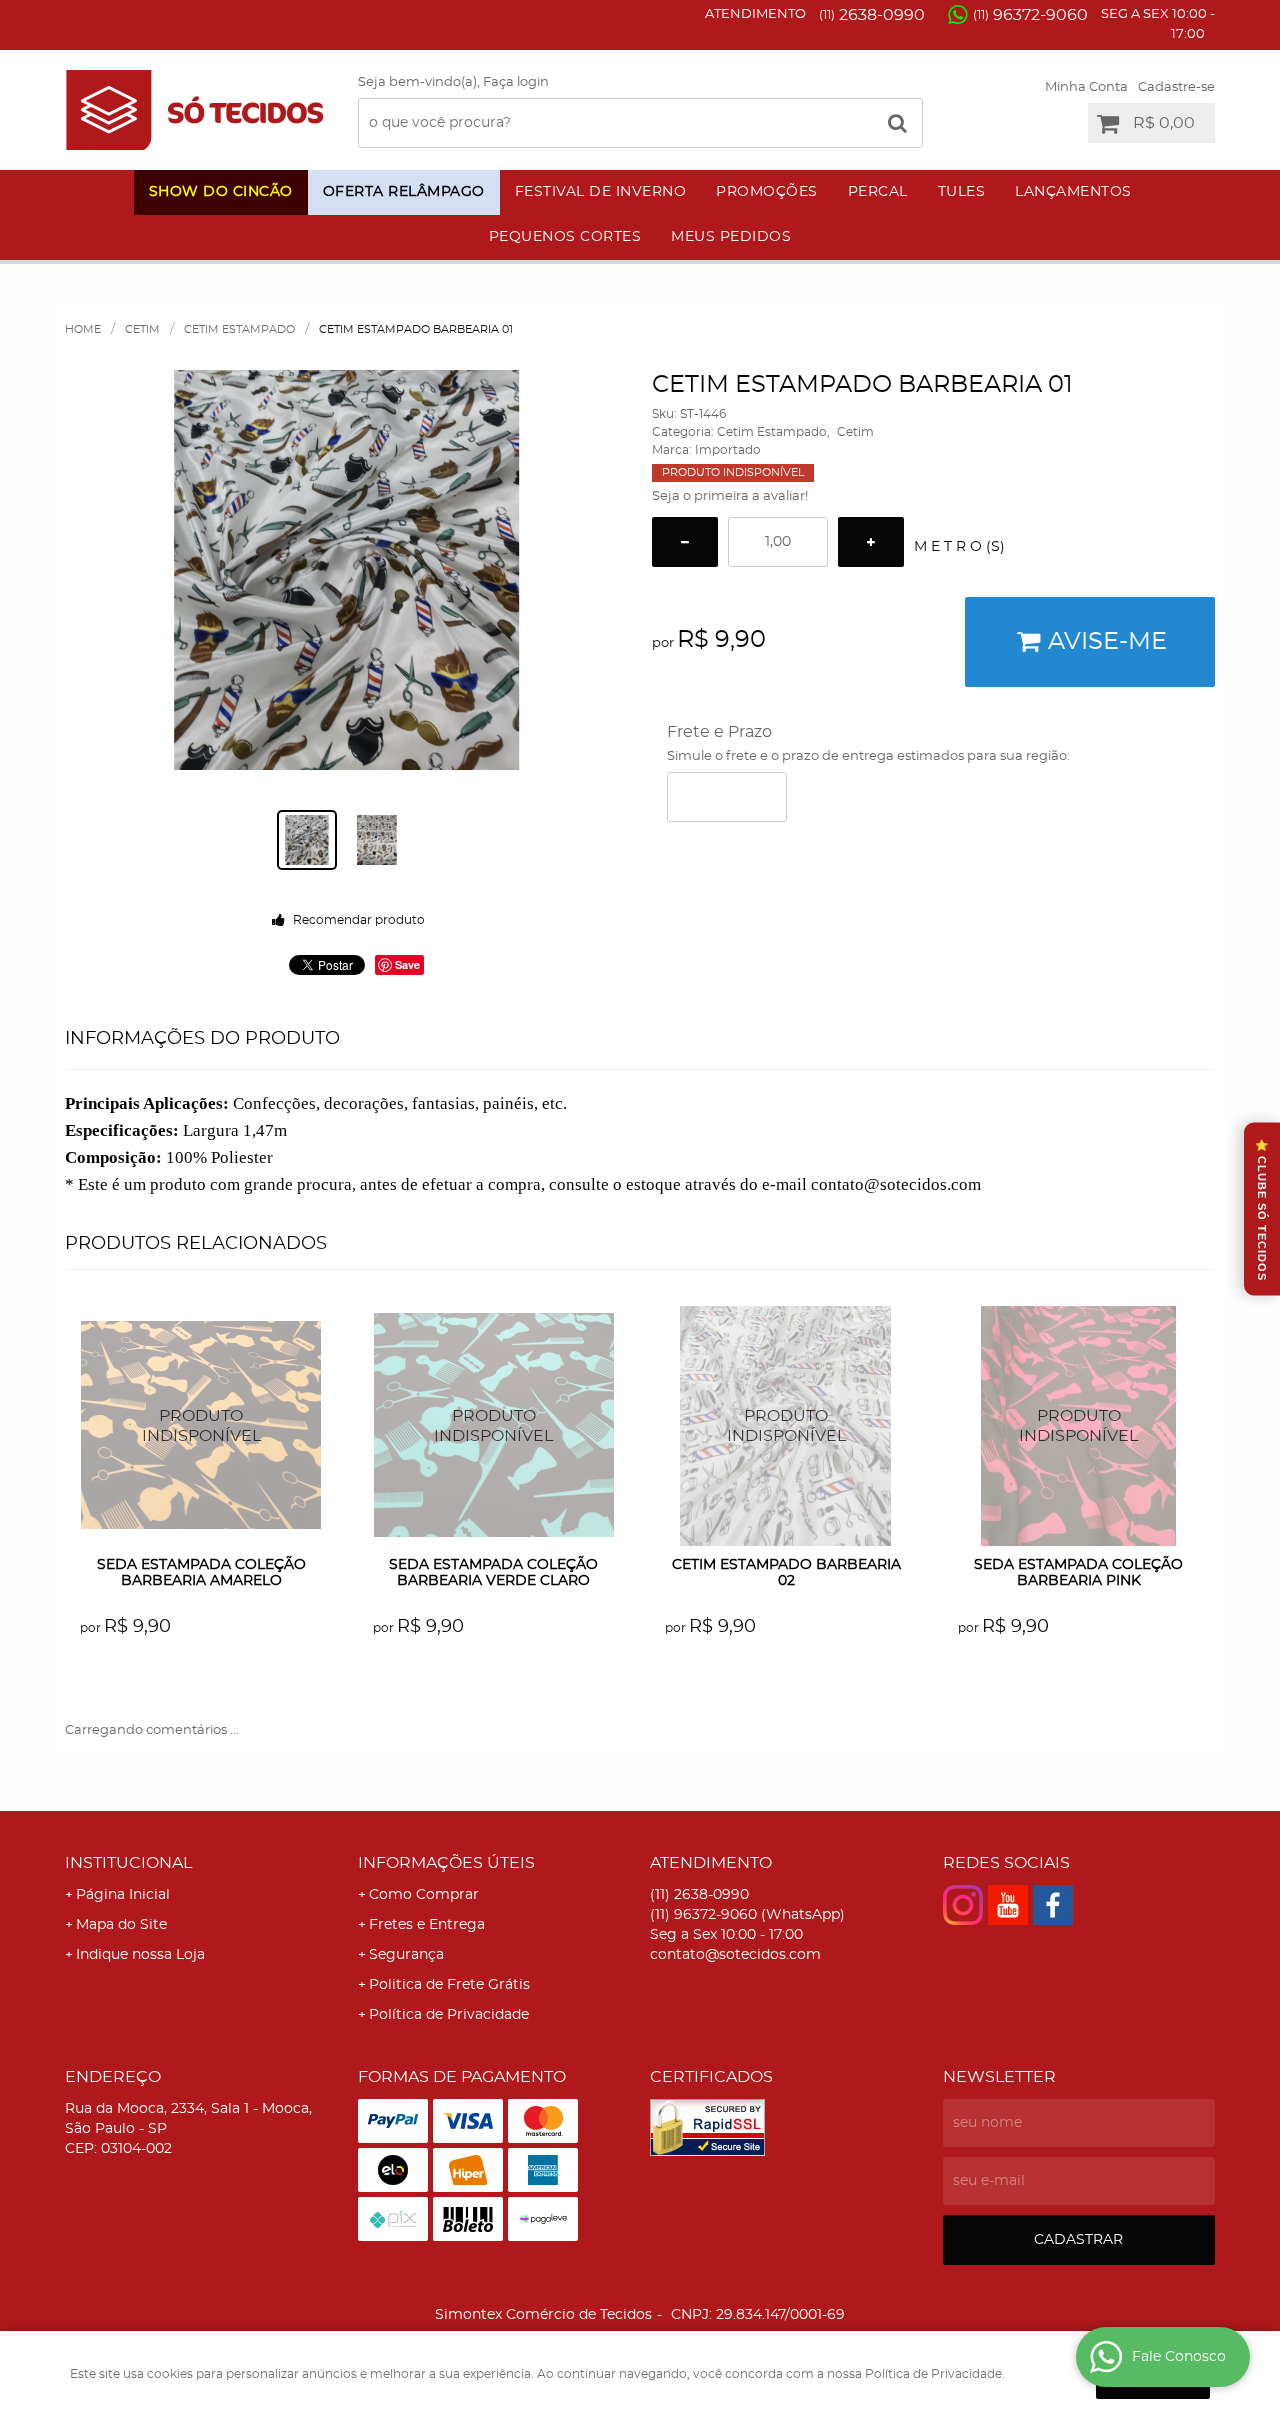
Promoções (767, 192)
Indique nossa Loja (140, 1955)
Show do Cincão (221, 192)
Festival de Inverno (601, 192)
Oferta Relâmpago (404, 192)
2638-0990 (872, 15)
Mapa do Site (121, 1925)
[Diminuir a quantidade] (685, 542)
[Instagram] (963, 1905)
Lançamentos (1073, 192)
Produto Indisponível (201, 1426)
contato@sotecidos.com (735, 1955)
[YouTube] (1008, 1905)
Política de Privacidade (449, 2015)
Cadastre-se (1176, 87)
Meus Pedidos (731, 237)
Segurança (406, 1955)
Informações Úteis (446, 1863)
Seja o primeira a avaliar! (730, 496)
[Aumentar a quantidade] (871, 542)
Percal (878, 192)
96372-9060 (1030, 15)
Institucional (128, 1863)
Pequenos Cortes (565, 237)
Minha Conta (1086, 87)
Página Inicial (123, 1895)
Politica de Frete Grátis (449, 1985)
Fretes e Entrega (427, 1925)
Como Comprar (424, 1895)
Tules (962, 192)
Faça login (516, 82)
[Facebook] (1053, 1905)
